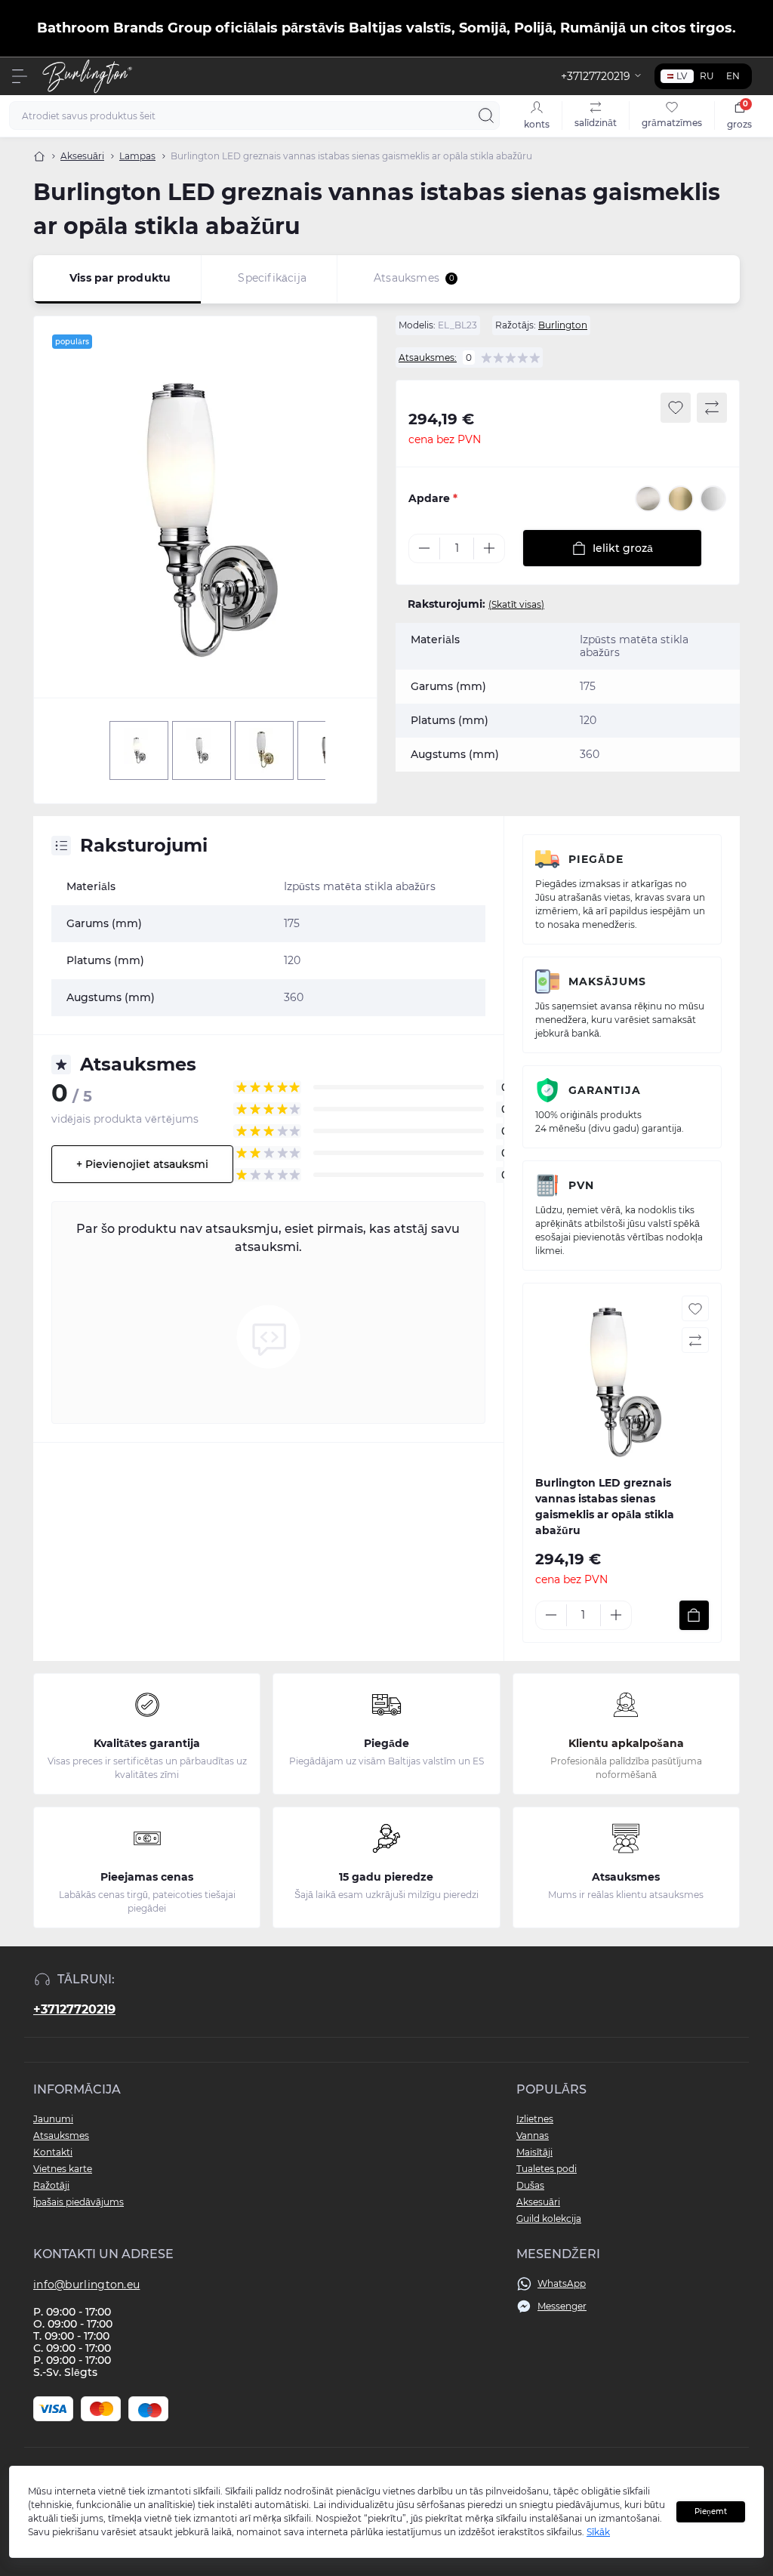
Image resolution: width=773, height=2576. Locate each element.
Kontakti (53, 2152)
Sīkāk (598, 2532)
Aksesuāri (82, 156)
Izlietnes (535, 2119)
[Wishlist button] (676, 408)
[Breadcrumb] (39, 156)
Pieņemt (711, 2511)
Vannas (533, 2135)
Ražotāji (51, 2185)
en (733, 76)
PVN (581, 1185)
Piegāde (596, 859)
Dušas (530, 2185)
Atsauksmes (61, 2135)
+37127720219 (74, 2009)
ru (707, 76)
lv (682, 76)
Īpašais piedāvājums (79, 2202)
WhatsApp (562, 2283)
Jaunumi (53, 2119)
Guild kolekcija (549, 2219)
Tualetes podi (547, 2169)
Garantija (605, 1090)
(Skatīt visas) (516, 604)
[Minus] (424, 548)
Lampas (137, 156)
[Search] (486, 116)
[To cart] (694, 1615)
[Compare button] (712, 408)
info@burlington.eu (86, 2285)
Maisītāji (534, 2152)
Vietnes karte (63, 2169)
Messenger (562, 2306)
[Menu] (20, 76)
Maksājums (607, 981)
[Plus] (489, 548)
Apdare (433, 498)
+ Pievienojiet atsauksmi (142, 1164)
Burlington (563, 325)
